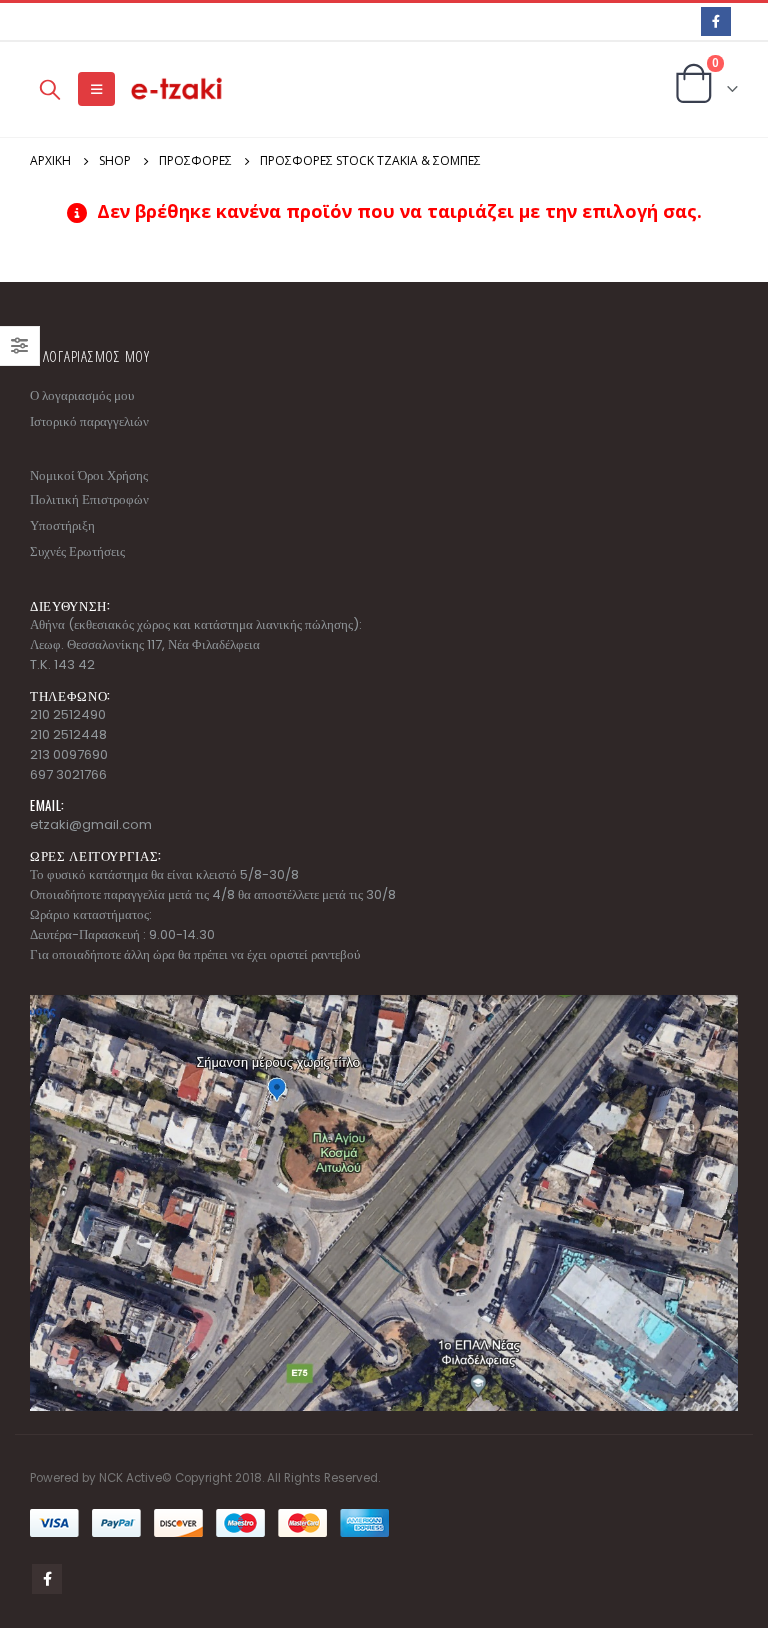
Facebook (47, 1579)
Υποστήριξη (62, 525)
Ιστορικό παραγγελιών (89, 421)
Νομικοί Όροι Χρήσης (89, 475)
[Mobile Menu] (96, 89)
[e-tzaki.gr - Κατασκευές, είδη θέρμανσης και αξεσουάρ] (178, 89)
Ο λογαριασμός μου (82, 395)
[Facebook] (715, 21)
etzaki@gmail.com (91, 824)
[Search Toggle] (50, 89)
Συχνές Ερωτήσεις (77, 551)
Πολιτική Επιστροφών (89, 499)
